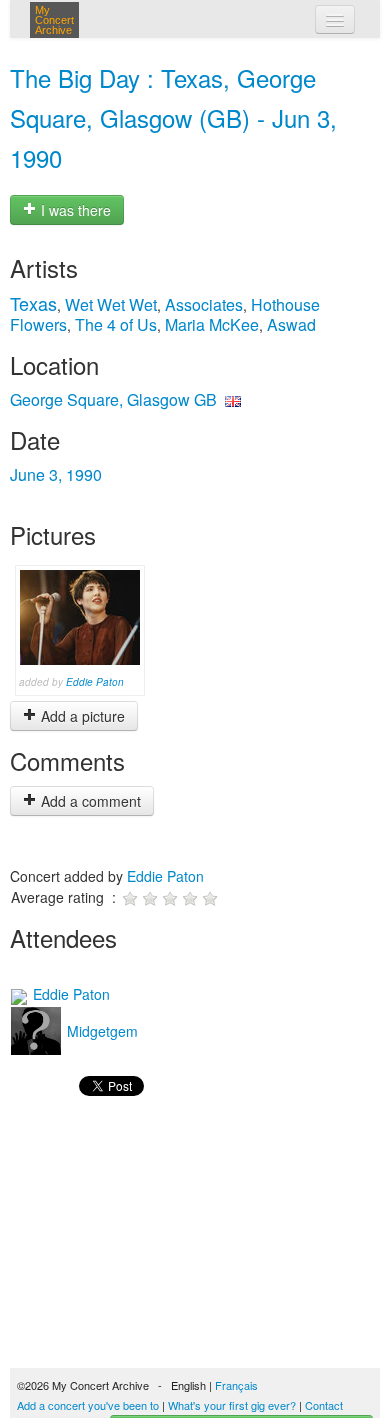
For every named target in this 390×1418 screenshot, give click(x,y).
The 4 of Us (116, 324)
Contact (324, 1405)
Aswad (291, 324)
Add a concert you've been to (88, 1405)
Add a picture (81, 716)
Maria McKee (212, 324)
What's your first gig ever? (232, 1405)
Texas (33, 303)
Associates (204, 304)
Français (236, 1385)
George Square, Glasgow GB (113, 399)
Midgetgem (100, 1031)
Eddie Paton (95, 682)
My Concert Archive (54, 20)
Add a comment (89, 801)
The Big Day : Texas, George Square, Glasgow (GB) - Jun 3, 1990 (173, 117)
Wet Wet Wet (111, 304)
